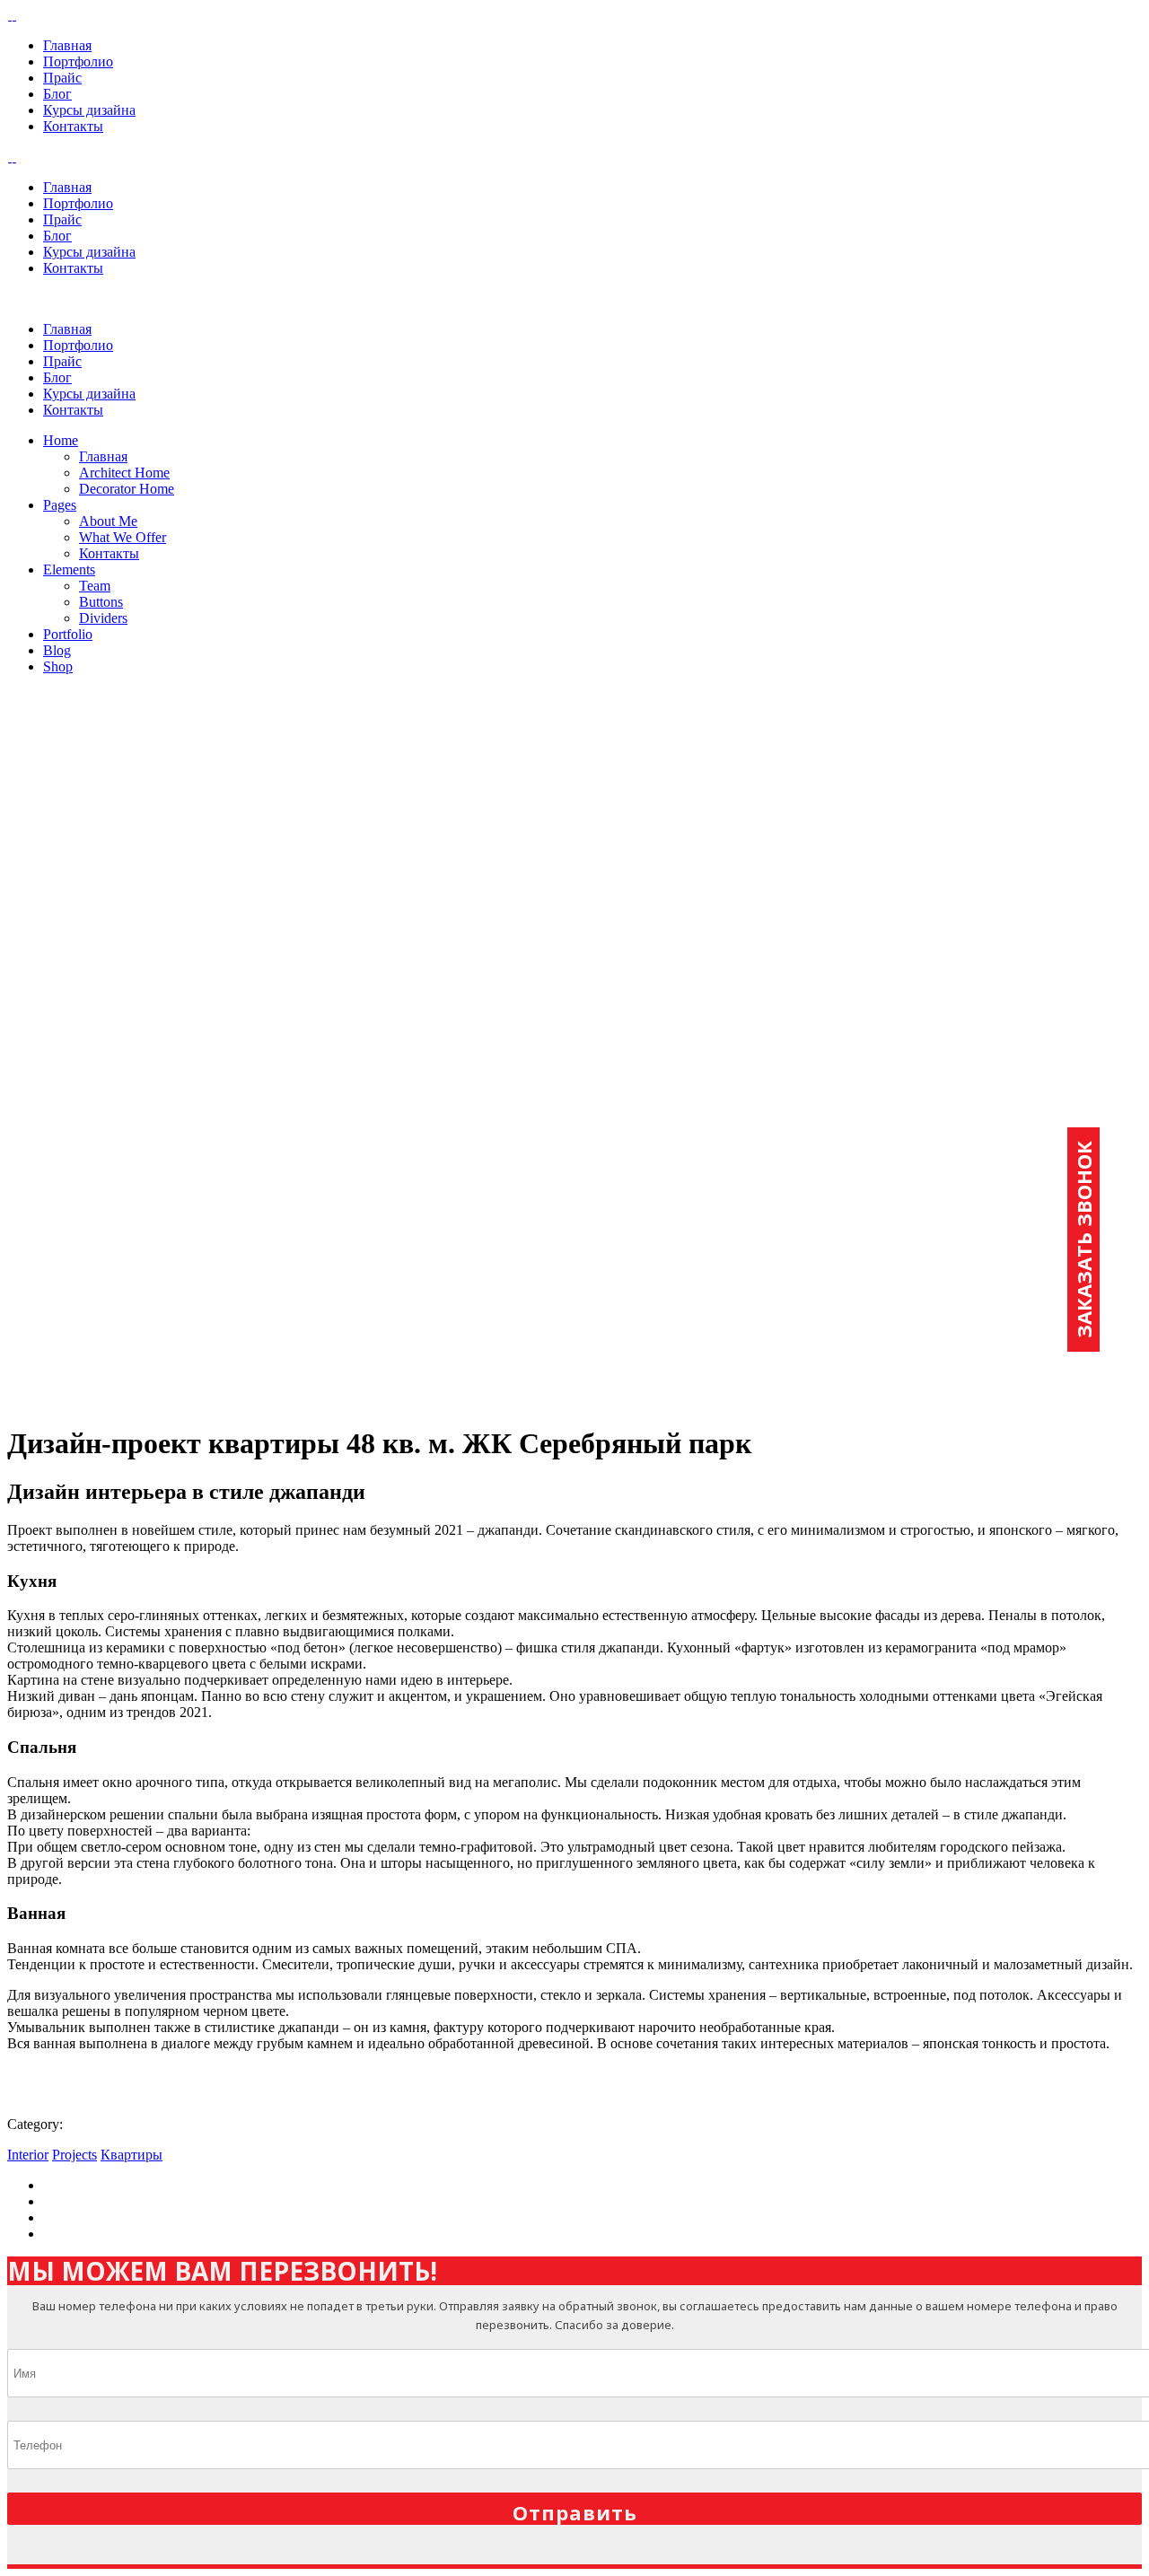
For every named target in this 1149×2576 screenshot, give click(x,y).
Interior (28, 2155)
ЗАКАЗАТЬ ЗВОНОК (1083, 1240)
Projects (75, 2155)
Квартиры (132, 2155)
